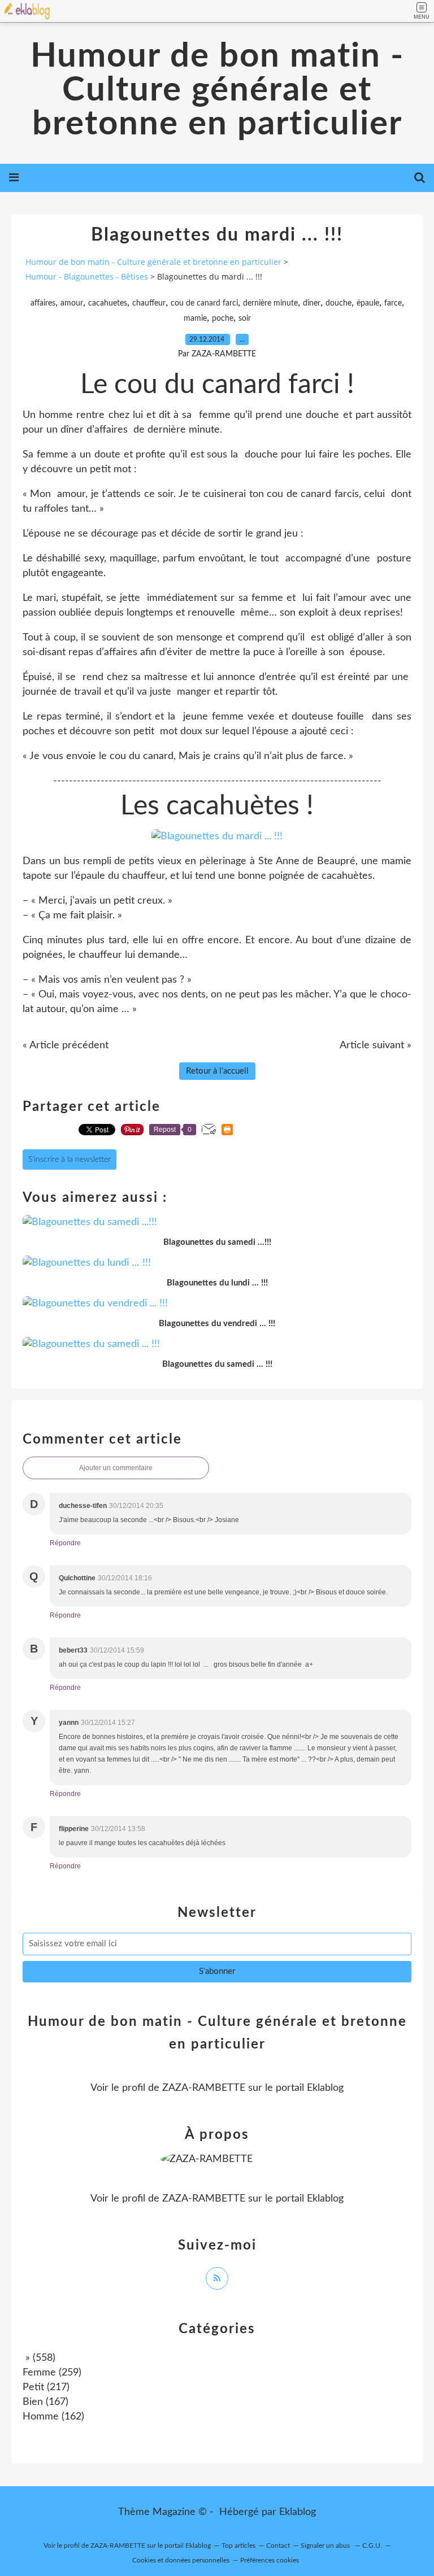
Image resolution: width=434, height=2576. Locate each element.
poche (223, 319)
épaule (368, 303)
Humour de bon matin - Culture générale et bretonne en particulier (217, 90)
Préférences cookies (270, 2560)
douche (338, 303)
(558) (39, 2358)
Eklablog (298, 2512)
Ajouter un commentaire (116, 1468)
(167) (45, 2402)
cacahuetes (108, 303)
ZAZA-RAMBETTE (204, 2088)
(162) (53, 2417)
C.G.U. (372, 2546)
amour (72, 303)
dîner (312, 303)
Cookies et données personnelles (181, 2560)
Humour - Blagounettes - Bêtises (87, 276)
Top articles (238, 2546)
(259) (52, 2373)
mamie (195, 319)
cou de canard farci (204, 303)
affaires (43, 303)
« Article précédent (66, 1045)
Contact (278, 2546)
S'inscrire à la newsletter (70, 1160)
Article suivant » (376, 1045)
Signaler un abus (326, 2546)
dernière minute (270, 303)
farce (393, 303)
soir (245, 319)
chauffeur (149, 303)
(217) (46, 2387)
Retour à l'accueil (217, 1071)
